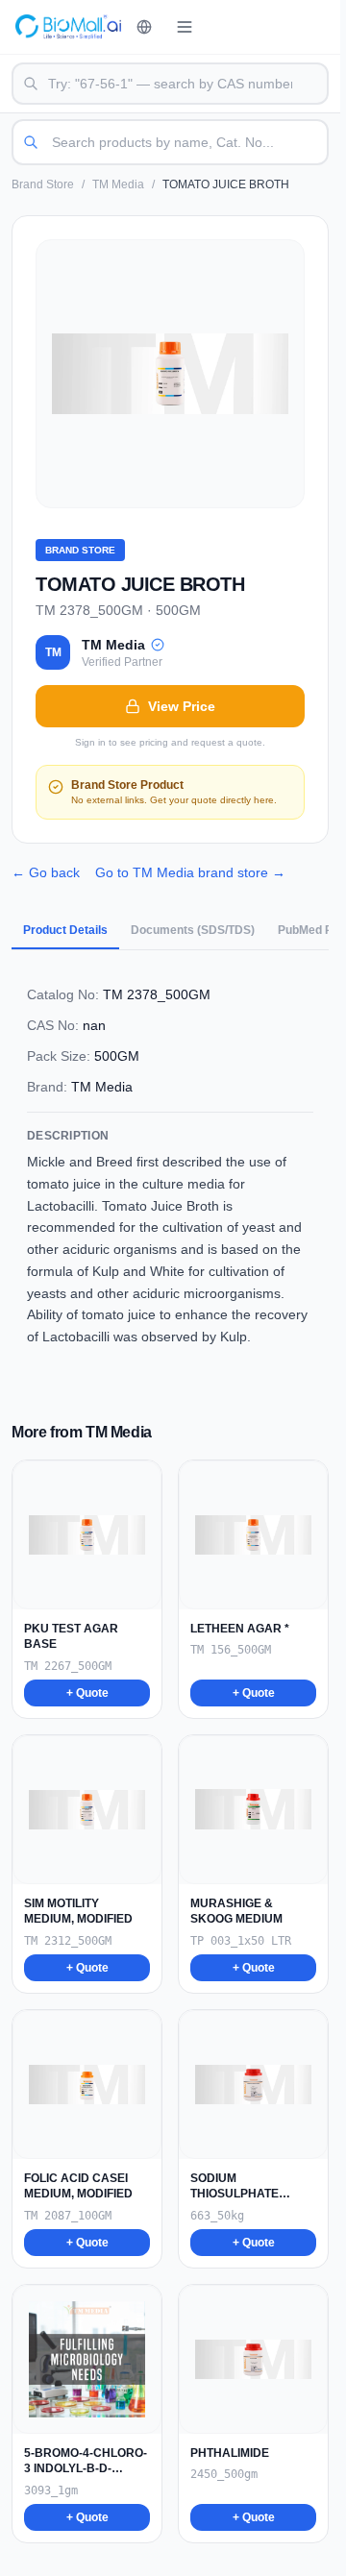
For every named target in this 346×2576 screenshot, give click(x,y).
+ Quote (87, 1693)
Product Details (65, 930)
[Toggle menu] (185, 27)
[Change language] (144, 27)
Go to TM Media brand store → (190, 872)
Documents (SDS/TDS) (193, 930)
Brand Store (43, 184)
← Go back (46, 872)
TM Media (118, 184)
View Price (182, 706)
